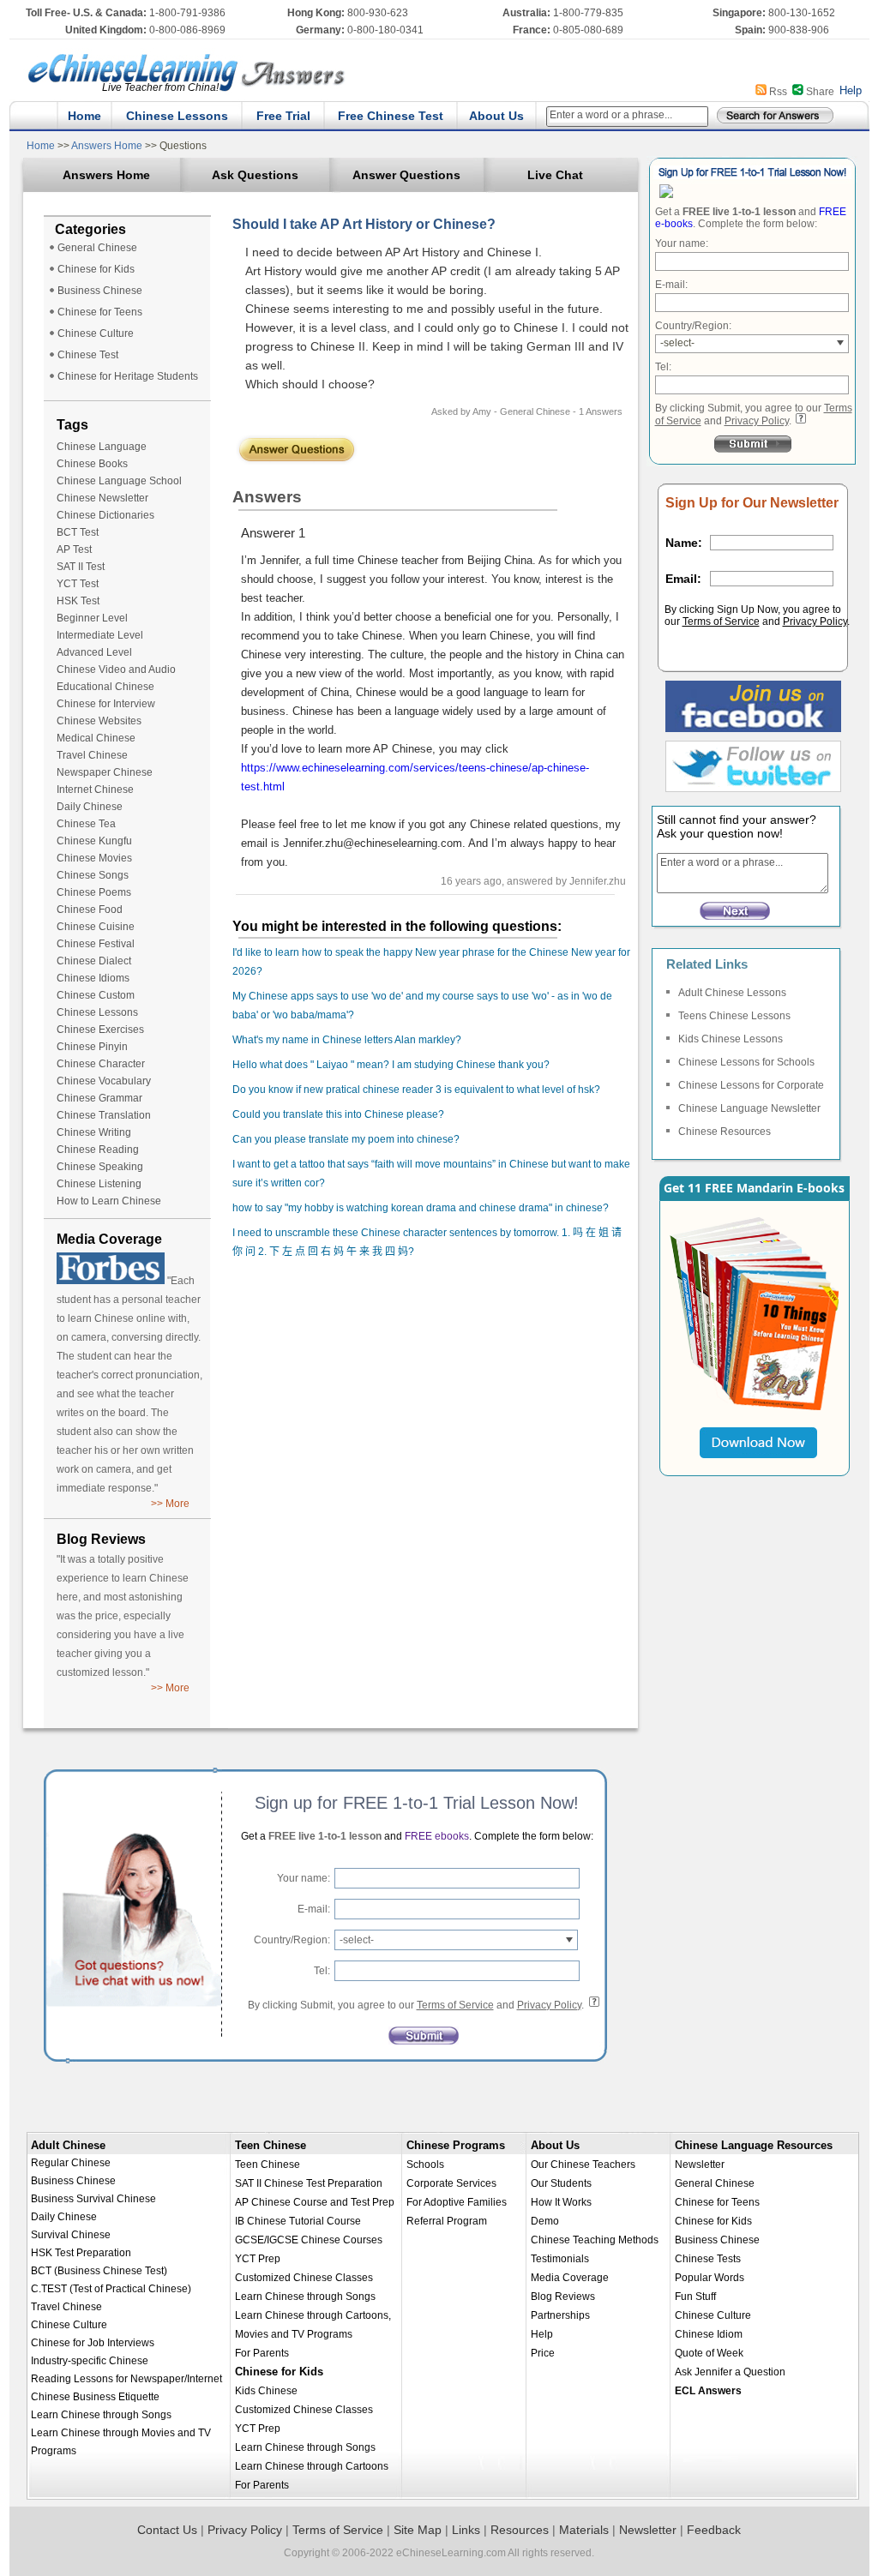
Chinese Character (101, 1064)
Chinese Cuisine (96, 927)
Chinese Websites (99, 721)
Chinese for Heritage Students (128, 376)
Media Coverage (570, 2278)
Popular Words (710, 2278)
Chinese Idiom (709, 2334)
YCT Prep (258, 2259)
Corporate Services (451, 2183)
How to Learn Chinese (109, 1201)
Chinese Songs (93, 875)
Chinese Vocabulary (104, 1081)
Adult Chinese (68, 2145)
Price (543, 2353)
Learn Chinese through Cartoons (312, 2466)
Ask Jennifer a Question (730, 2372)
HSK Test (78, 601)
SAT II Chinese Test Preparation (309, 2183)
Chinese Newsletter (102, 498)
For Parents (262, 2353)
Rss (778, 92)
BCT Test (78, 532)
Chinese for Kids (96, 269)
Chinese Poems (94, 892)
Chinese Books (92, 464)
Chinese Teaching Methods (595, 2240)
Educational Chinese (105, 687)
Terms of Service (721, 621)
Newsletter (700, 2165)
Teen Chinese (271, 2145)
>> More (170, 1504)
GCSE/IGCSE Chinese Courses (309, 2240)
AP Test (74, 549)
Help (851, 90)
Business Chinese (100, 291)
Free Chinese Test (391, 116)
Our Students (561, 2183)
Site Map (418, 2530)
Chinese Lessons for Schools (746, 1062)
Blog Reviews (563, 2297)
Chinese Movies (94, 858)
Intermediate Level (100, 635)
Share (820, 92)
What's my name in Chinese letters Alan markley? (347, 1040)
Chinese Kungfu (94, 841)
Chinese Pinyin (92, 1047)
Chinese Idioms (93, 978)
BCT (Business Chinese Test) (99, 2271)
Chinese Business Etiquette (95, 2397)
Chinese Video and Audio (116, 670)
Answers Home (107, 146)
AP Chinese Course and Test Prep (315, 2202)
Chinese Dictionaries (105, 515)
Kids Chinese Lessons (731, 1039)
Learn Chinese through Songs (101, 2415)
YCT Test (78, 584)
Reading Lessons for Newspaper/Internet (126, 2379)
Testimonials (560, 2259)
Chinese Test (88, 355)
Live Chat (555, 175)
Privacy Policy (757, 421)
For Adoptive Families (457, 2202)
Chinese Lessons (177, 116)
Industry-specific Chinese (90, 2361)
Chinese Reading (98, 1150)
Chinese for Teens (100, 312)
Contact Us (167, 2530)
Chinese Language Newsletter (749, 1108)
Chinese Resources (725, 1132)
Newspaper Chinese (105, 772)
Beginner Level (92, 618)
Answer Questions (406, 175)
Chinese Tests (708, 2259)
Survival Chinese (71, 2235)
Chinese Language (102, 447)
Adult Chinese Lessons (732, 993)
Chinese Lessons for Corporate (751, 1085)
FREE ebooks (436, 1836)
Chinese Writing (94, 1132)
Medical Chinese (96, 738)
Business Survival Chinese (93, 2199)
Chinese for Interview (106, 704)
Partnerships (560, 2315)
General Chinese (97, 248)
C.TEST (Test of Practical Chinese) (111, 2289)
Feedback (714, 2530)
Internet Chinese (95, 790)
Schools (425, 2165)
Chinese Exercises (100, 1030)
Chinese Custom (96, 995)
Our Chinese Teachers (583, 2165)
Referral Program (447, 2221)
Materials (584, 2530)
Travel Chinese (92, 755)
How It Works (561, 2202)
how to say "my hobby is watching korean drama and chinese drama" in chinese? (421, 1208)
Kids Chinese (266, 2391)
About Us (496, 116)
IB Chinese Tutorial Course (298, 2221)
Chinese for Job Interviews (93, 2343)
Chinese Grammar (99, 1098)
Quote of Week (709, 2353)
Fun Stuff (695, 2297)
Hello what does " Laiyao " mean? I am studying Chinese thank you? (391, 1065)
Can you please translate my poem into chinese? (346, 1139)
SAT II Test (81, 567)
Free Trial (283, 116)
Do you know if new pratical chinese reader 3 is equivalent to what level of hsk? (416, 1090)
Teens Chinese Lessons (734, 1016)
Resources (520, 2530)
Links (466, 2530)
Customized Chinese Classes (304, 2278)
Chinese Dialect (94, 961)
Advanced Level (94, 652)
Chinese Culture (96, 333)
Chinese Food (90, 910)
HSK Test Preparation (81, 2253)
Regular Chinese (71, 2163)
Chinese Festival (96, 944)
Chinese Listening (99, 1184)
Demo (545, 2221)
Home (84, 116)
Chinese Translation (104, 1115)
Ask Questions (255, 175)
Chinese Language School (119, 481)
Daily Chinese (90, 807)
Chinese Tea (86, 824)
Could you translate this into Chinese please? (338, 1114)
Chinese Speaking (100, 1167)
